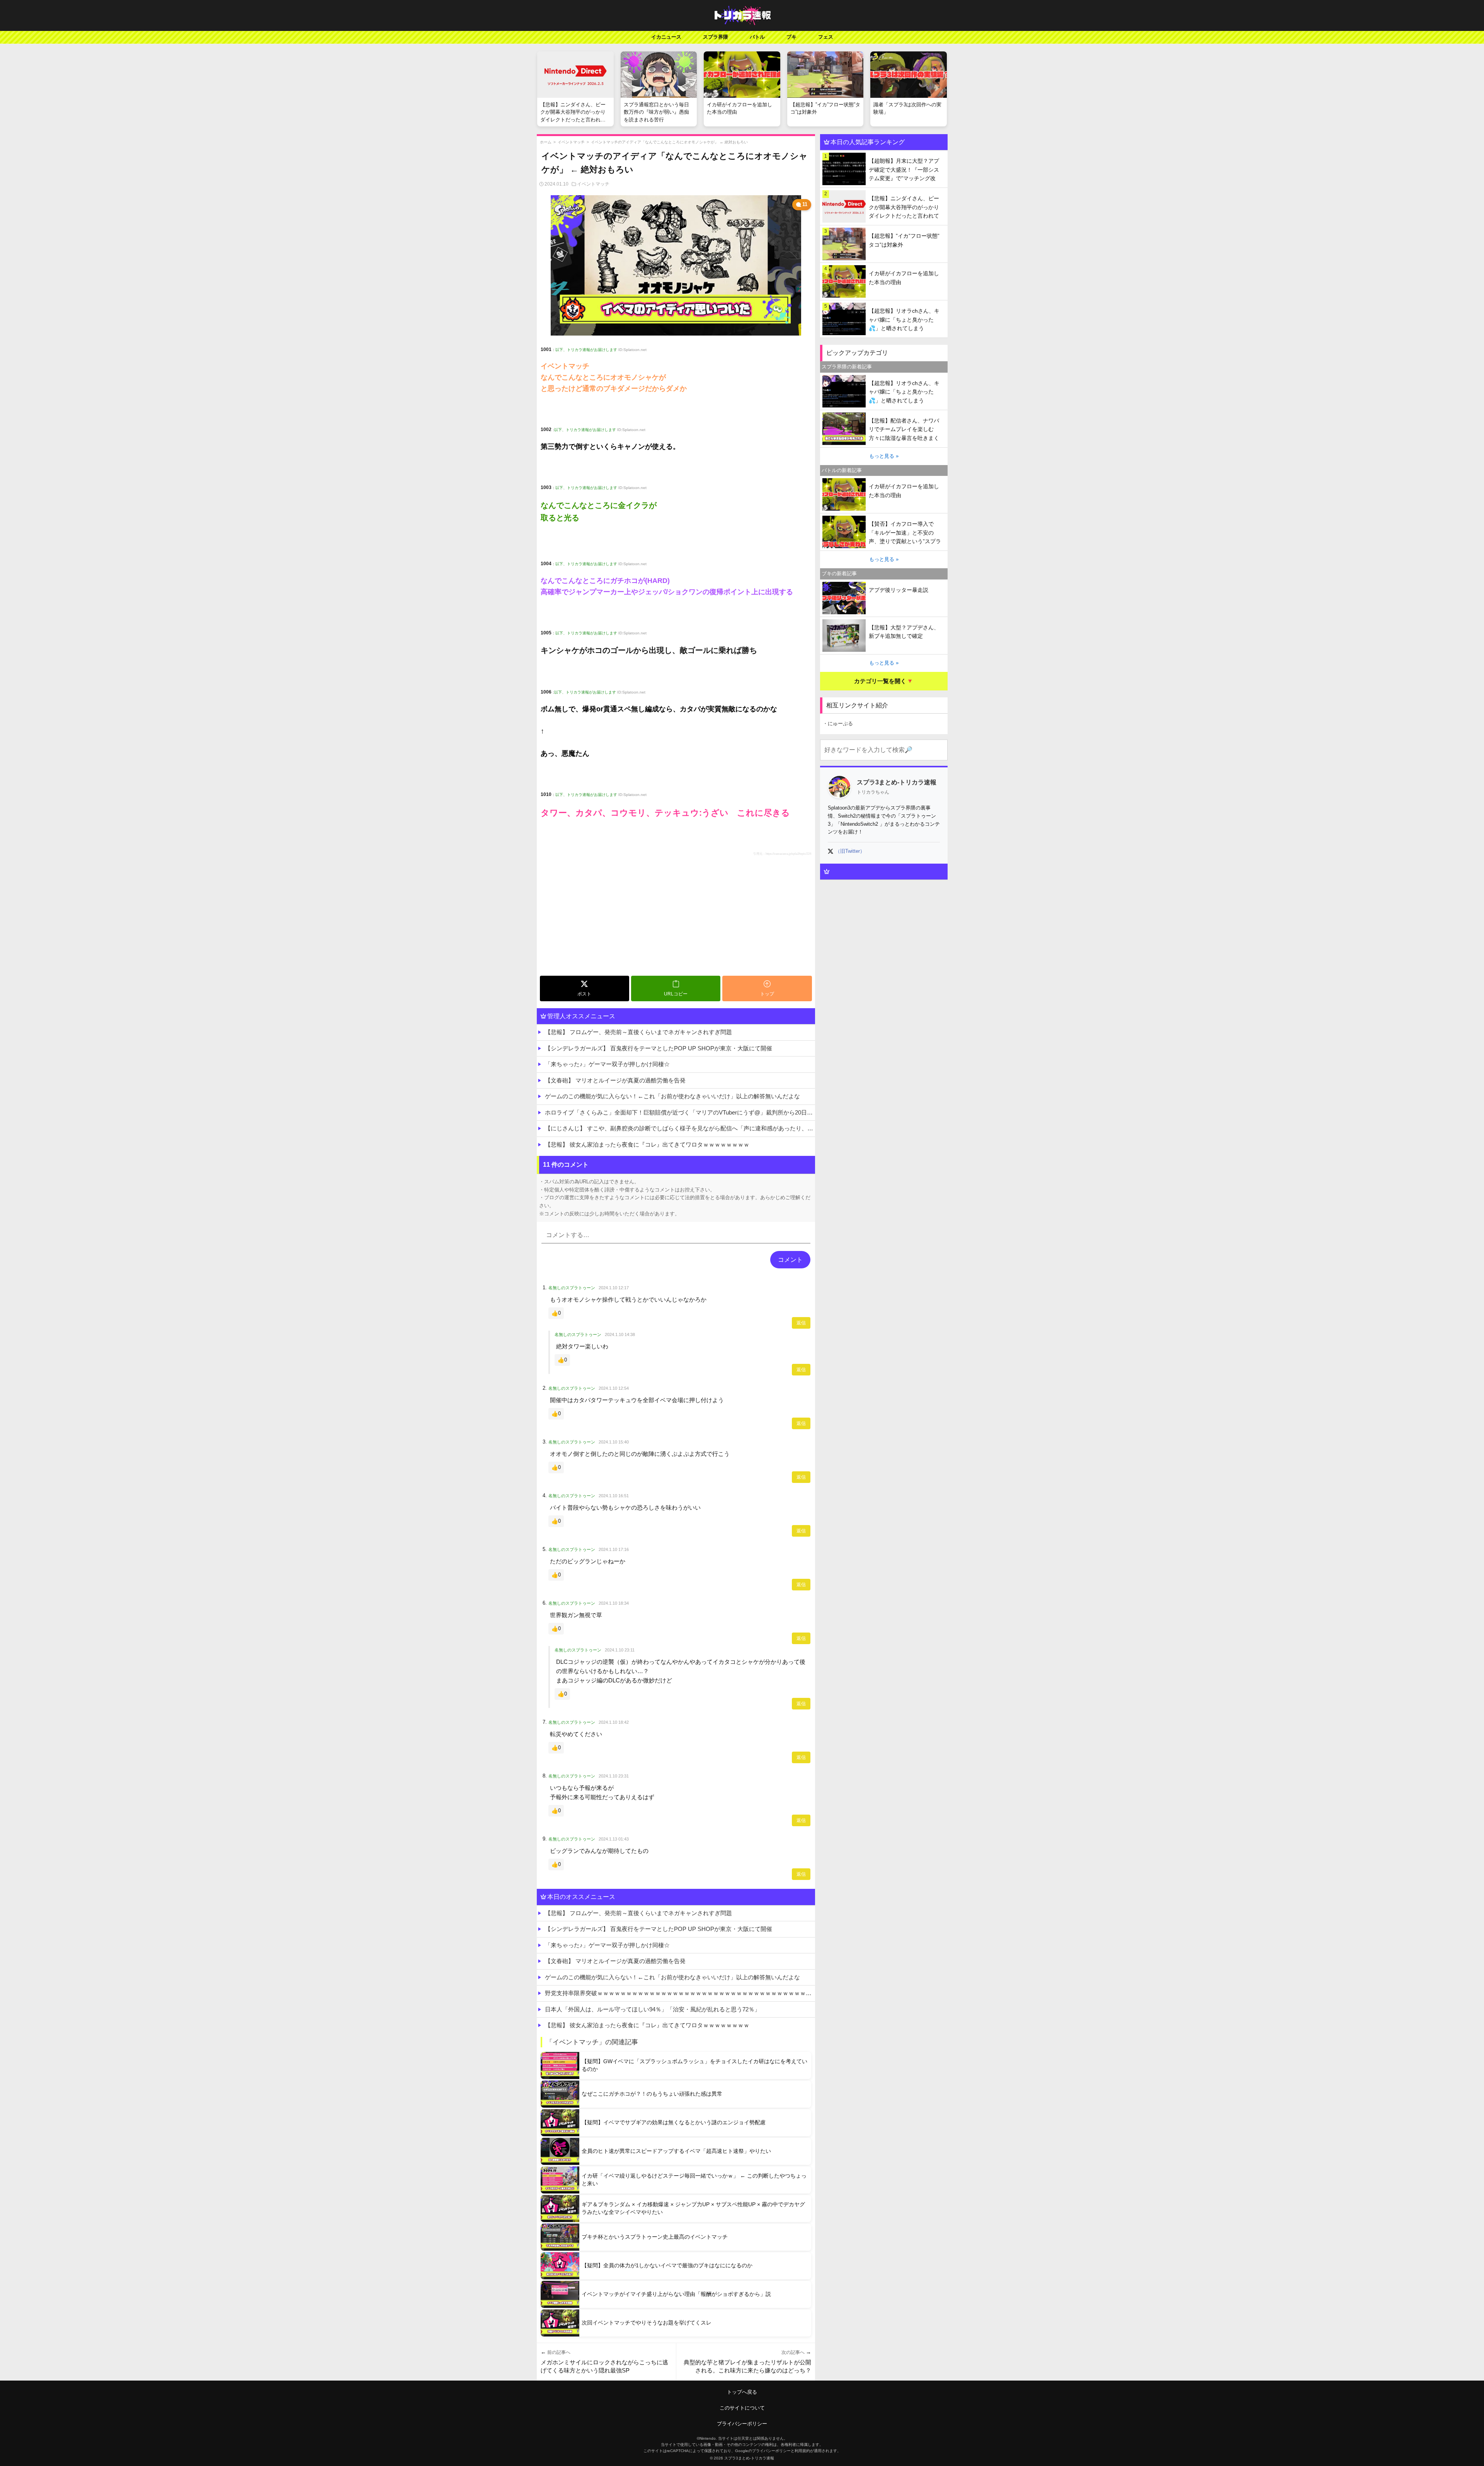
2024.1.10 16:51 (614, 1496)
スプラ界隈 (716, 37)
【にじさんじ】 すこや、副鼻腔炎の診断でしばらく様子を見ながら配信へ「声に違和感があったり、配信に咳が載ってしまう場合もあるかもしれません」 (680, 1128)
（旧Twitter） (850, 851)
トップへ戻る (742, 2392)
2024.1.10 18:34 (614, 1603)
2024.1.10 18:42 (614, 1722)
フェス (826, 37)
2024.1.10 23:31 (614, 1776)
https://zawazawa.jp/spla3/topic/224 (788, 854)
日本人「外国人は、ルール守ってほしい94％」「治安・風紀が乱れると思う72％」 (653, 2009)
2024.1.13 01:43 (614, 1839)
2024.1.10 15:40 (614, 1442)
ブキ (791, 37)
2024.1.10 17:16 (614, 1549)
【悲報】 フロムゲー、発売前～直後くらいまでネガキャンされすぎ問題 (638, 1032)
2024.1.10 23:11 (620, 1650)
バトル (757, 37)
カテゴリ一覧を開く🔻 (884, 681)
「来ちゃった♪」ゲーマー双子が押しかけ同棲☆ (607, 1064)
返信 (801, 1323)
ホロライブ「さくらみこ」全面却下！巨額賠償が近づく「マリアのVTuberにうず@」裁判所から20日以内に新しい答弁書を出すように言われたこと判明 (680, 1112)
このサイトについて (742, 2408)
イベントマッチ (571, 142)
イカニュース (666, 37)
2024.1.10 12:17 (614, 1288)
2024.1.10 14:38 (620, 1334)
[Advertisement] (676, 915)
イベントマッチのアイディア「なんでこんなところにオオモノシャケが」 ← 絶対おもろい (669, 142)
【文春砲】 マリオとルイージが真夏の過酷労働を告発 (615, 1080)
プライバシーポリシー (742, 2424)
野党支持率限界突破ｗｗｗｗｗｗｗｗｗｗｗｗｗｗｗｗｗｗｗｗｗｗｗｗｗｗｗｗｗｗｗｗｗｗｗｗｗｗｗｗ (680, 1993)
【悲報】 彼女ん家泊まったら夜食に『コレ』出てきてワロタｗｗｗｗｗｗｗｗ (647, 1144)
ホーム (546, 142)
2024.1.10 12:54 (614, 1388)
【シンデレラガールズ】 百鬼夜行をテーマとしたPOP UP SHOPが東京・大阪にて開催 (659, 1048)
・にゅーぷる (838, 723)
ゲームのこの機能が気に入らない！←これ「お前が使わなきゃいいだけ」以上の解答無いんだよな (672, 1096)
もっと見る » (884, 456)
